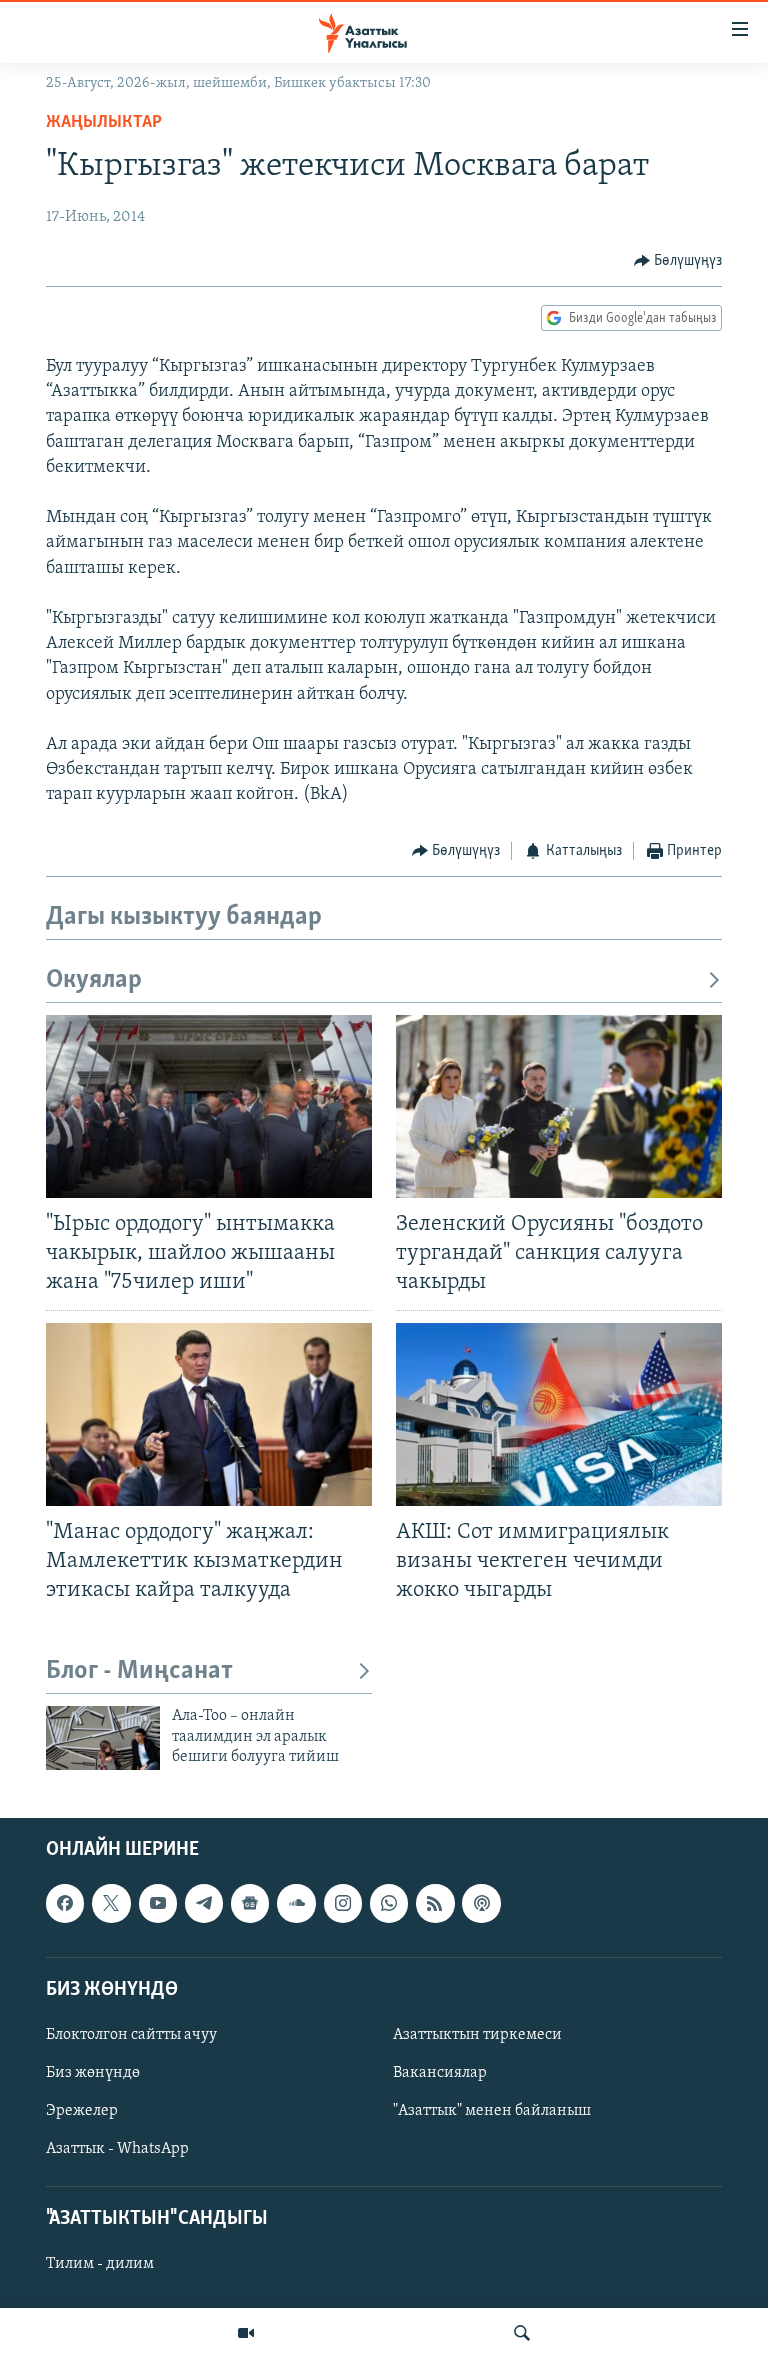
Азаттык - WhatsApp (117, 2149)
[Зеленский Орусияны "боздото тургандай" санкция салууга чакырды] (559, 1106)
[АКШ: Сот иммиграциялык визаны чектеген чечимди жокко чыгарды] (559, 1414)
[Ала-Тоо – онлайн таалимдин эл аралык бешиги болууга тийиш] (103, 1738)
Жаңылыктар (104, 123)
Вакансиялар (440, 2073)
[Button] (678, 261)
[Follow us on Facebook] (65, 1904)
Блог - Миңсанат (139, 1671)
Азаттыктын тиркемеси (477, 2035)
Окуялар (94, 980)
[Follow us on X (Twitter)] (111, 1904)
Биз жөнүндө (93, 2073)
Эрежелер (82, 2111)
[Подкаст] (481, 1904)
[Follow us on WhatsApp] (389, 1904)
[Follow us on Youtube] (158, 1904)
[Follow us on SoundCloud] (296, 1904)
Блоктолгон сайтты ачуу (131, 2035)
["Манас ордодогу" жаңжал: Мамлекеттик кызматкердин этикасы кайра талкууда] (209, 1414)
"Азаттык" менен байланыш (492, 2111)
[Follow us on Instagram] (343, 1904)
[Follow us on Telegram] (204, 1904)
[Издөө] (522, 2333)
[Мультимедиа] (246, 2333)
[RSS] (435, 1904)
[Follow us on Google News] (250, 1904)
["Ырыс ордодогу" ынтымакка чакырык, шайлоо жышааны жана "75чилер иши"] (209, 1106)
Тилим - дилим (100, 2265)
